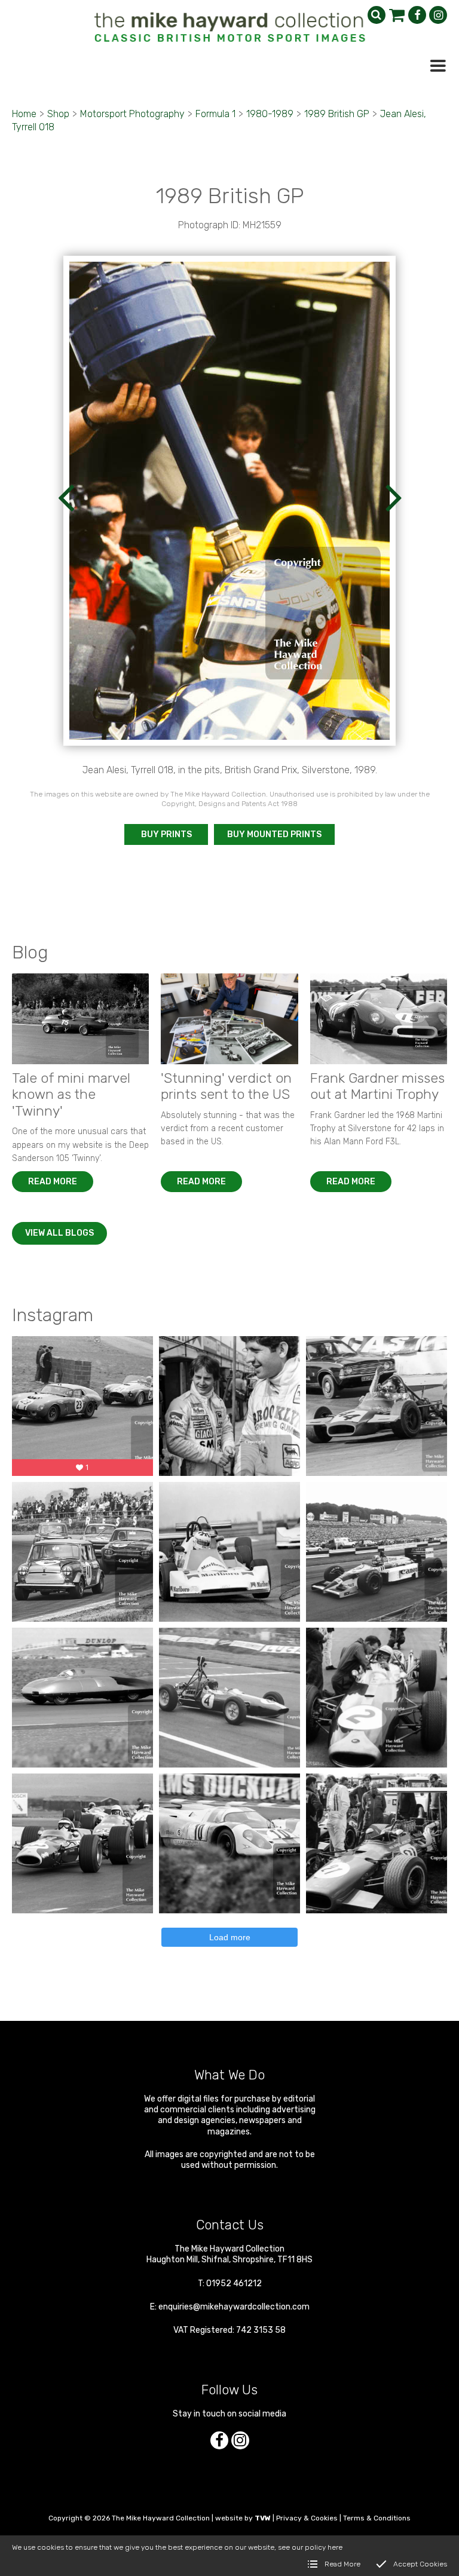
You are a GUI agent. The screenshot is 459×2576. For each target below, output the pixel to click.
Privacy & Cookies (307, 2518)
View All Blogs (59, 1233)
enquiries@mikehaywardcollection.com (234, 2307)
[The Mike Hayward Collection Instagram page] (438, 15)
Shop (58, 114)
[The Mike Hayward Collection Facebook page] (417, 15)
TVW (263, 2518)
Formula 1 (215, 114)
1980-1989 (270, 114)
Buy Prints (166, 834)
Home (24, 114)
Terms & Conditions (377, 2518)
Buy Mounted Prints (274, 834)
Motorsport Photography (132, 114)
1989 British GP (337, 114)
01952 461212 (234, 2284)
